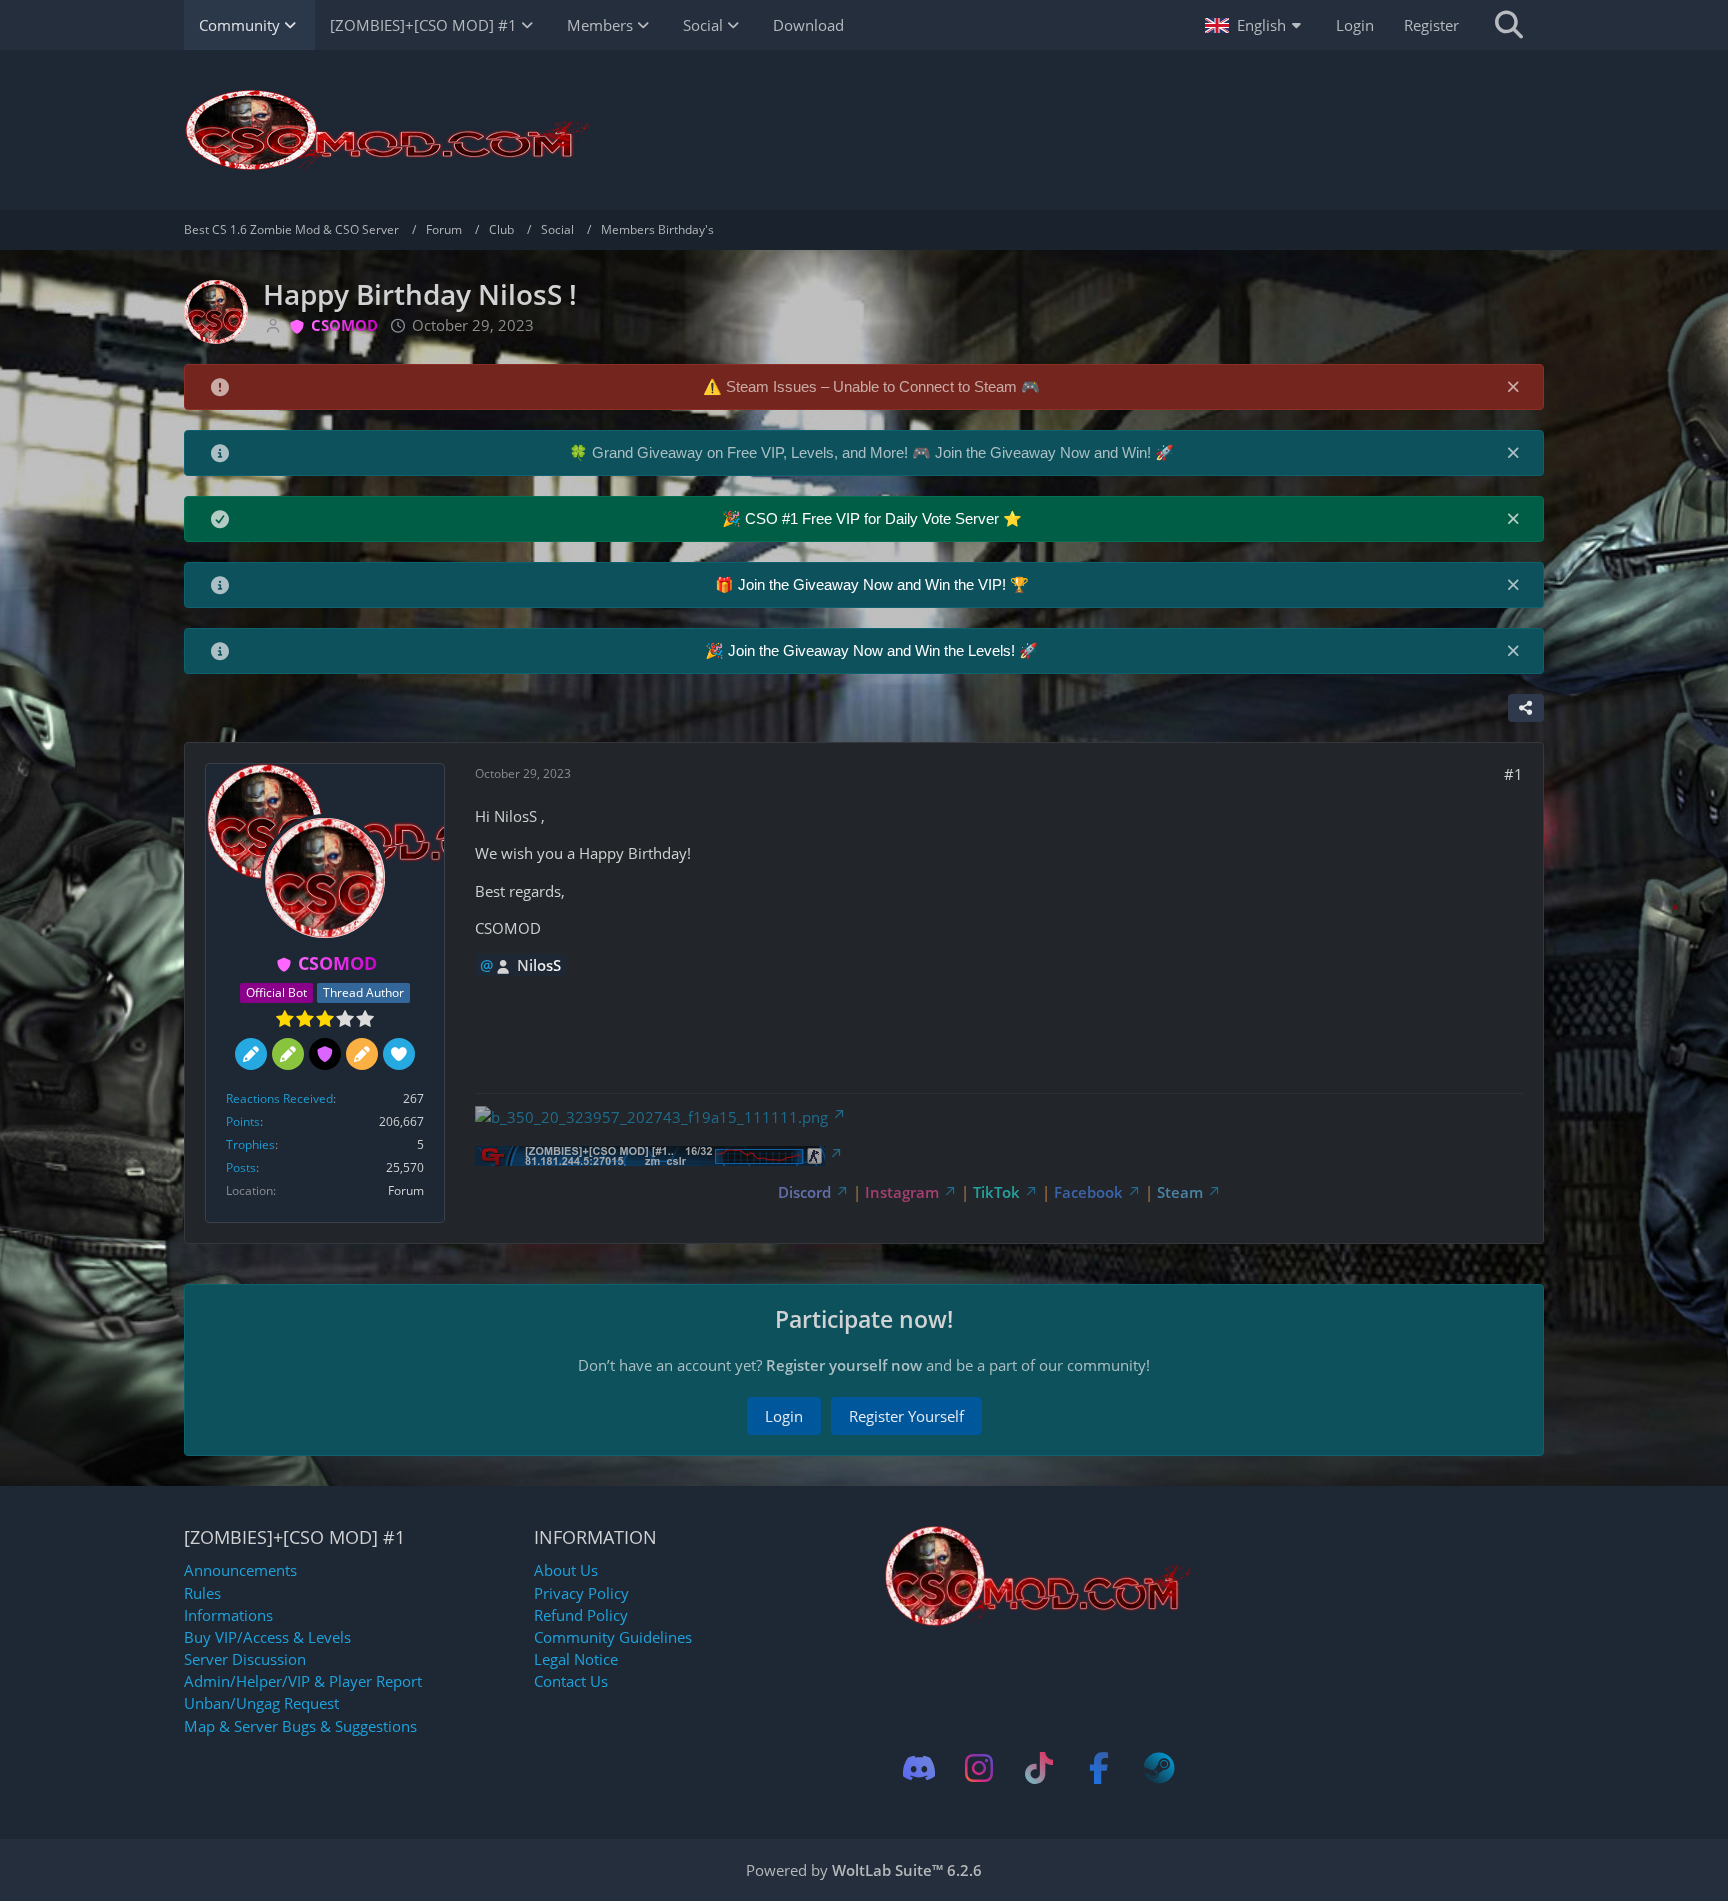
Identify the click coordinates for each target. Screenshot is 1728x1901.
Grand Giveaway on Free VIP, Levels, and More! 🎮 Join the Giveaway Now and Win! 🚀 (883, 452)
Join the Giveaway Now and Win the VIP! (874, 584)
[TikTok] (1039, 1768)
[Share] (1526, 708)
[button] (1255, 25)
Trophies (250, 1144)
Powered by (864, 1870)
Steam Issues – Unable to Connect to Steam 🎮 (883, 386)
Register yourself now (844, 1365)
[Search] (1509, 25)
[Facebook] (1099, 1768)
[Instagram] (979, 1768)
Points (243, 1121)
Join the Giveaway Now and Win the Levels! (873, 650)
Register (1431, 25)
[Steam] (1159, 1768)
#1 (1513, 774)
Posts (241, 1167)
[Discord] (919, 1768)
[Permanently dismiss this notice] (1513, 386)
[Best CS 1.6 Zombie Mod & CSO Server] (864, 130)
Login (1355, 25)
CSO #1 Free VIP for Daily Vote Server (874, 518)
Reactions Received (279, 1098)
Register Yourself (906, 1416)
